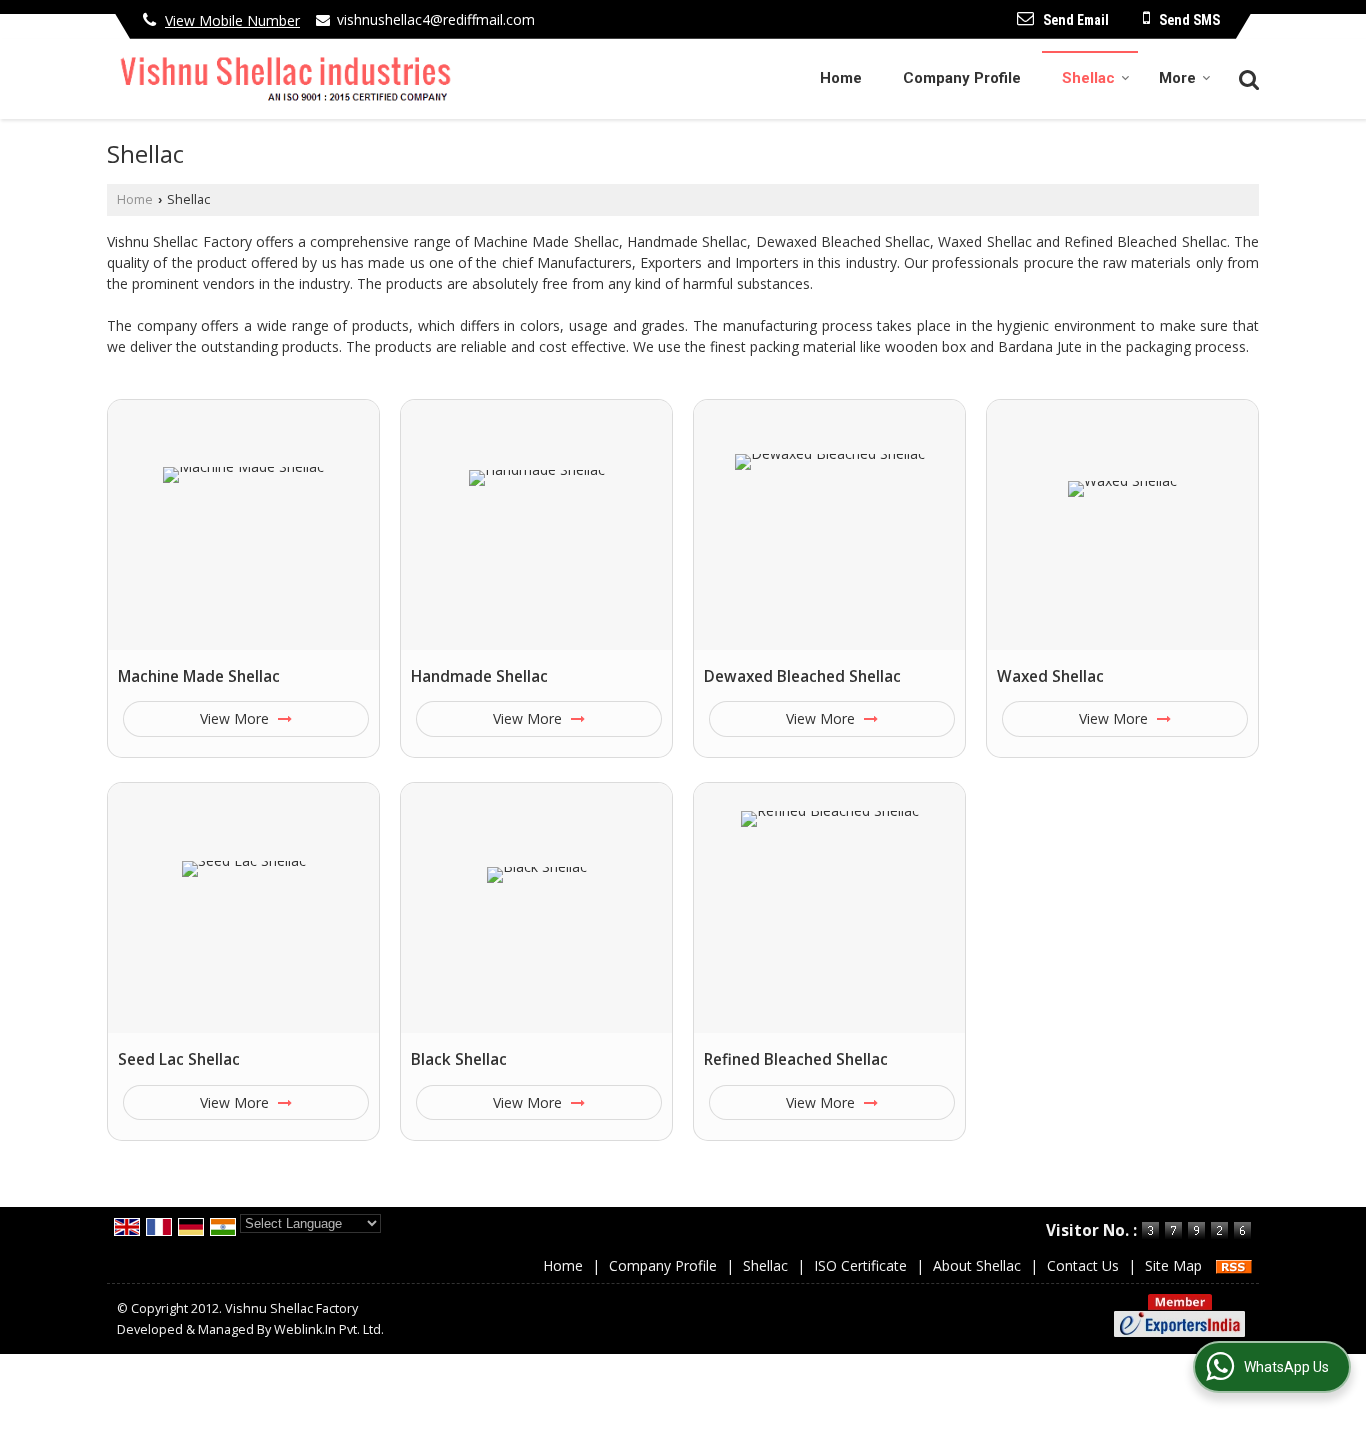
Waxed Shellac (1050, 676)
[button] (232, 20)
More (1177, 78)
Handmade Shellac (479, 676)
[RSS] (1234, 1265)
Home (841, 78)
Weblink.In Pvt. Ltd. (329, 1329)
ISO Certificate (860, 1265)
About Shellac (977, 1265)
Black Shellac (459, 1059)
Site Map (1173, 1265)
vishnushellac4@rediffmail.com (436, 19)
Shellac (1088, 78)
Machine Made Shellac (199, 676)
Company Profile (962, 78)
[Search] (1246, 77)
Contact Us (1083, 1265)
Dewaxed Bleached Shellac (802, 676)
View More (236, 718)
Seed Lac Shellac (179, 1059)
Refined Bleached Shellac (796, 1059)
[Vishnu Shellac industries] (280, 78)
